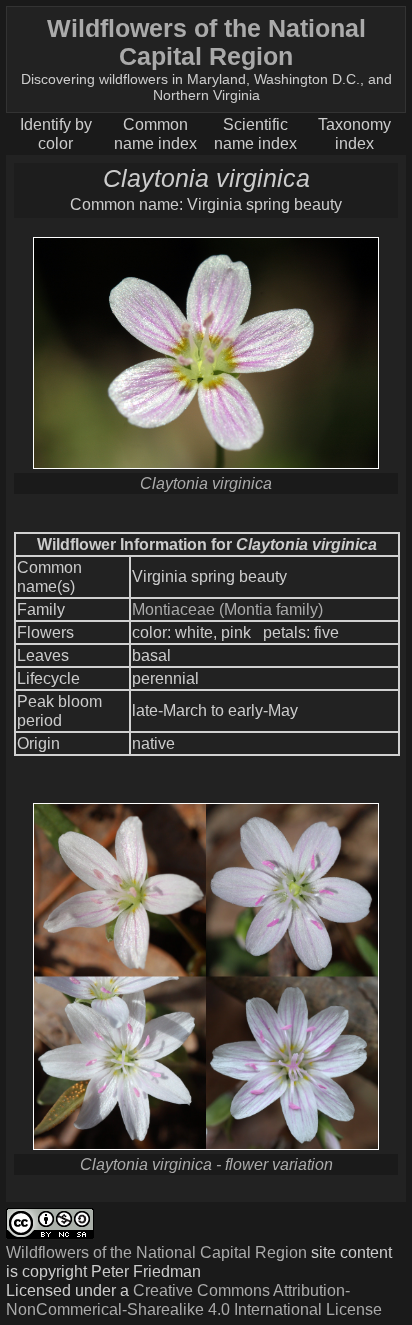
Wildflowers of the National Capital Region (156, 1252)
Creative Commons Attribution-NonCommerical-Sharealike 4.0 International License (194, 1299)
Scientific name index (255, 133)
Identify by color (56, 133)
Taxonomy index (354, 133)
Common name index (155, 133)
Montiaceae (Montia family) (227, 609)
